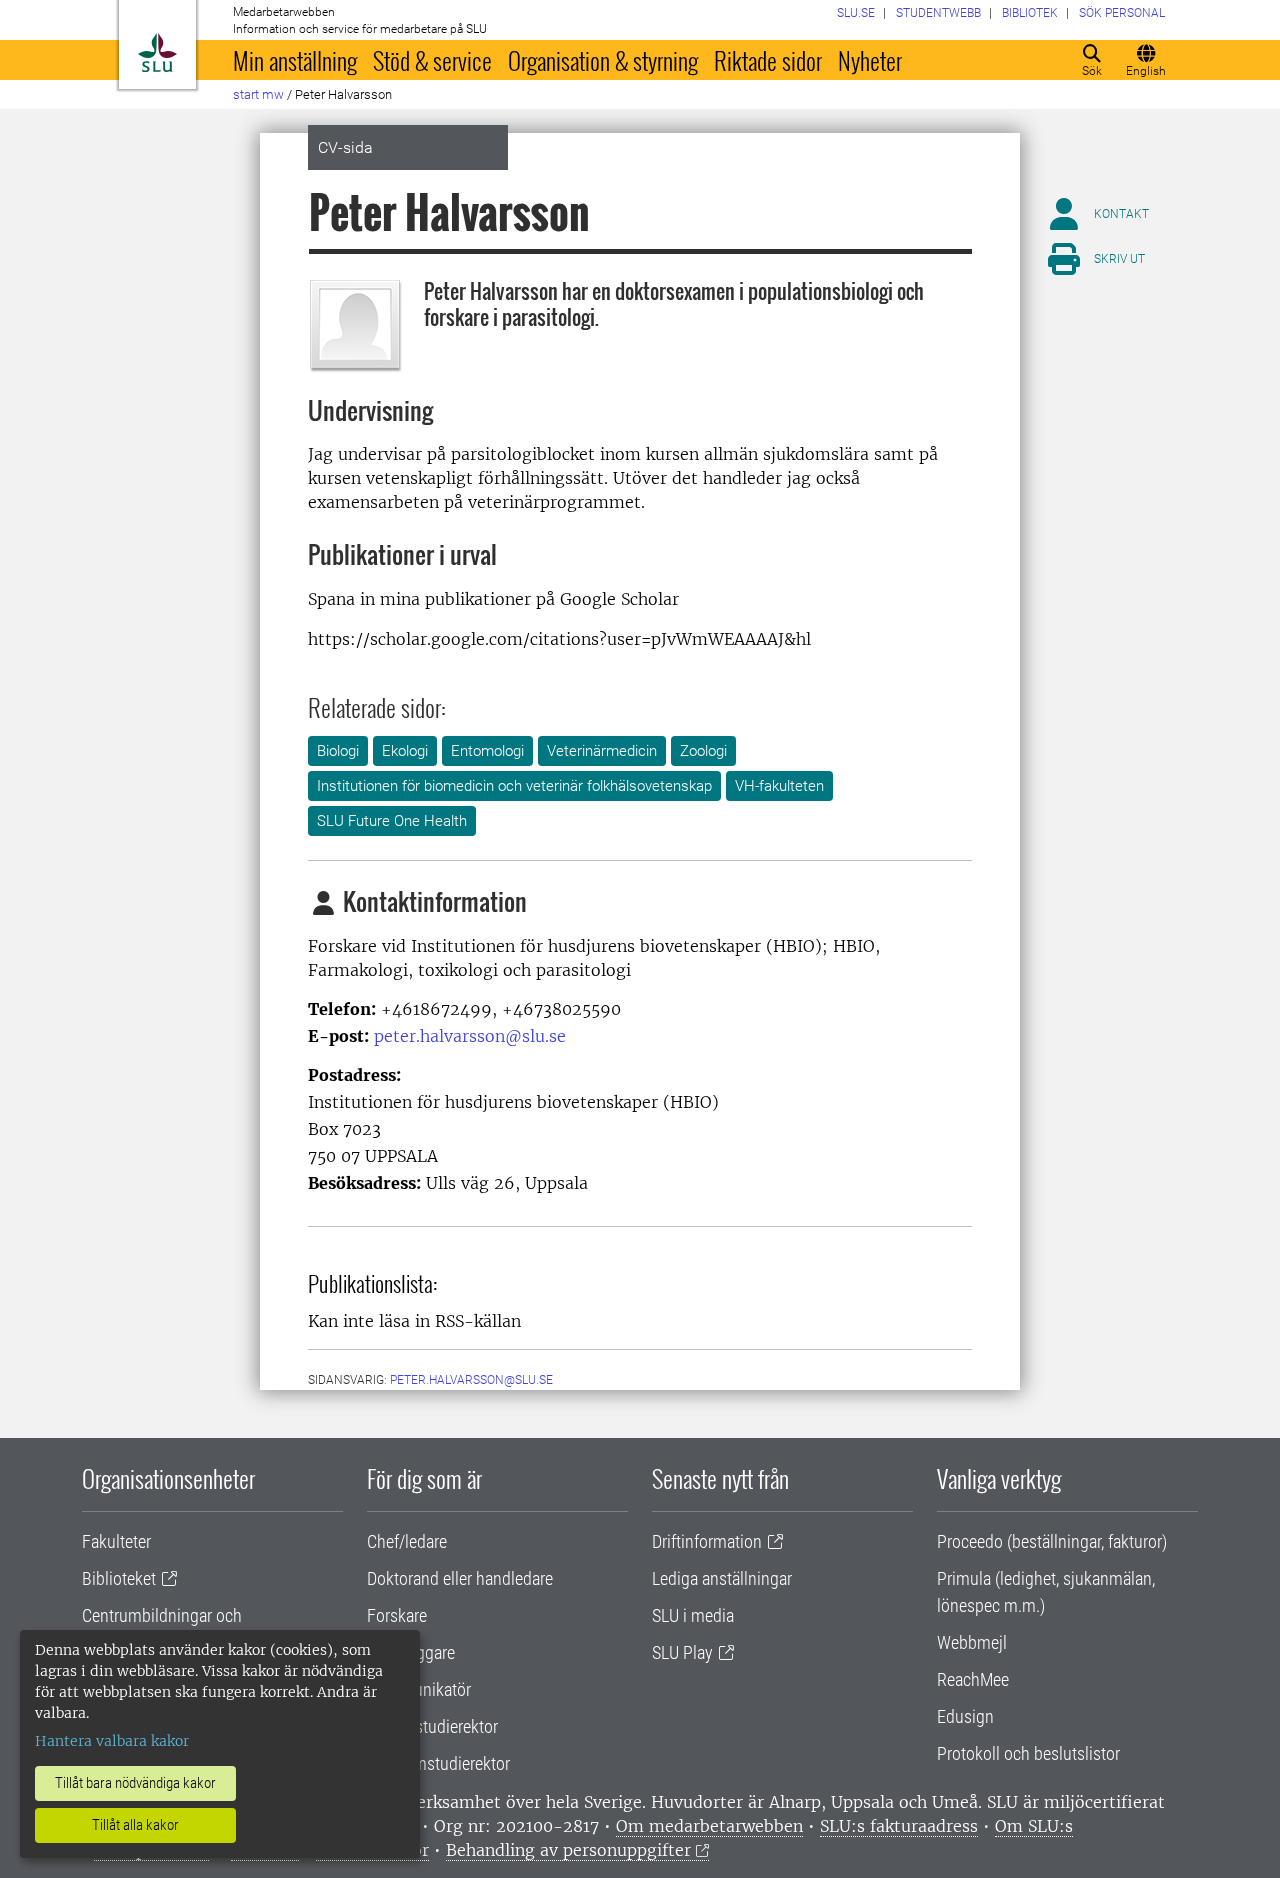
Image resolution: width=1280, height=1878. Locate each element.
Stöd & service (432, 60)
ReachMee (973, 1679)
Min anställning (295, 60)
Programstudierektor (438, 1763)
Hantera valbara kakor (112, 1741)
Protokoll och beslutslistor (1028, 1753)
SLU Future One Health (392, 821)
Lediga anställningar (722, 1578)
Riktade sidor (768, 60)
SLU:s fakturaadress (899, 1826)
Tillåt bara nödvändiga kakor (135, 1783)
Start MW (258, 94)
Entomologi (487, 751)
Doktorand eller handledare (460, 1578)
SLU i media (693, 1615)
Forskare (397, 1615)
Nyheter (870, 60)
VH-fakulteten (779, 786)
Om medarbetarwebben (709, 1826)
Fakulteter (116, 1541)
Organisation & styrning (603, 60)
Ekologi (405, 751)
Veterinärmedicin (602, 751)
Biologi (338, 751)
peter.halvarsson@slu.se (470, 1036)
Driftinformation (707, 1541)
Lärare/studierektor (432, 1726)
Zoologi (703, 751)
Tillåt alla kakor (135, 1825)
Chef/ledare (407, 1541)
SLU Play (682, 1652)
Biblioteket (119, 1578)
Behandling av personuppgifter (568, 1850)
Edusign (965, 1716)
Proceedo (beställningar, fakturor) (1052, 1541)
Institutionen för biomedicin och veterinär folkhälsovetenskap (514, 786)
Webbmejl (972, 1642)
